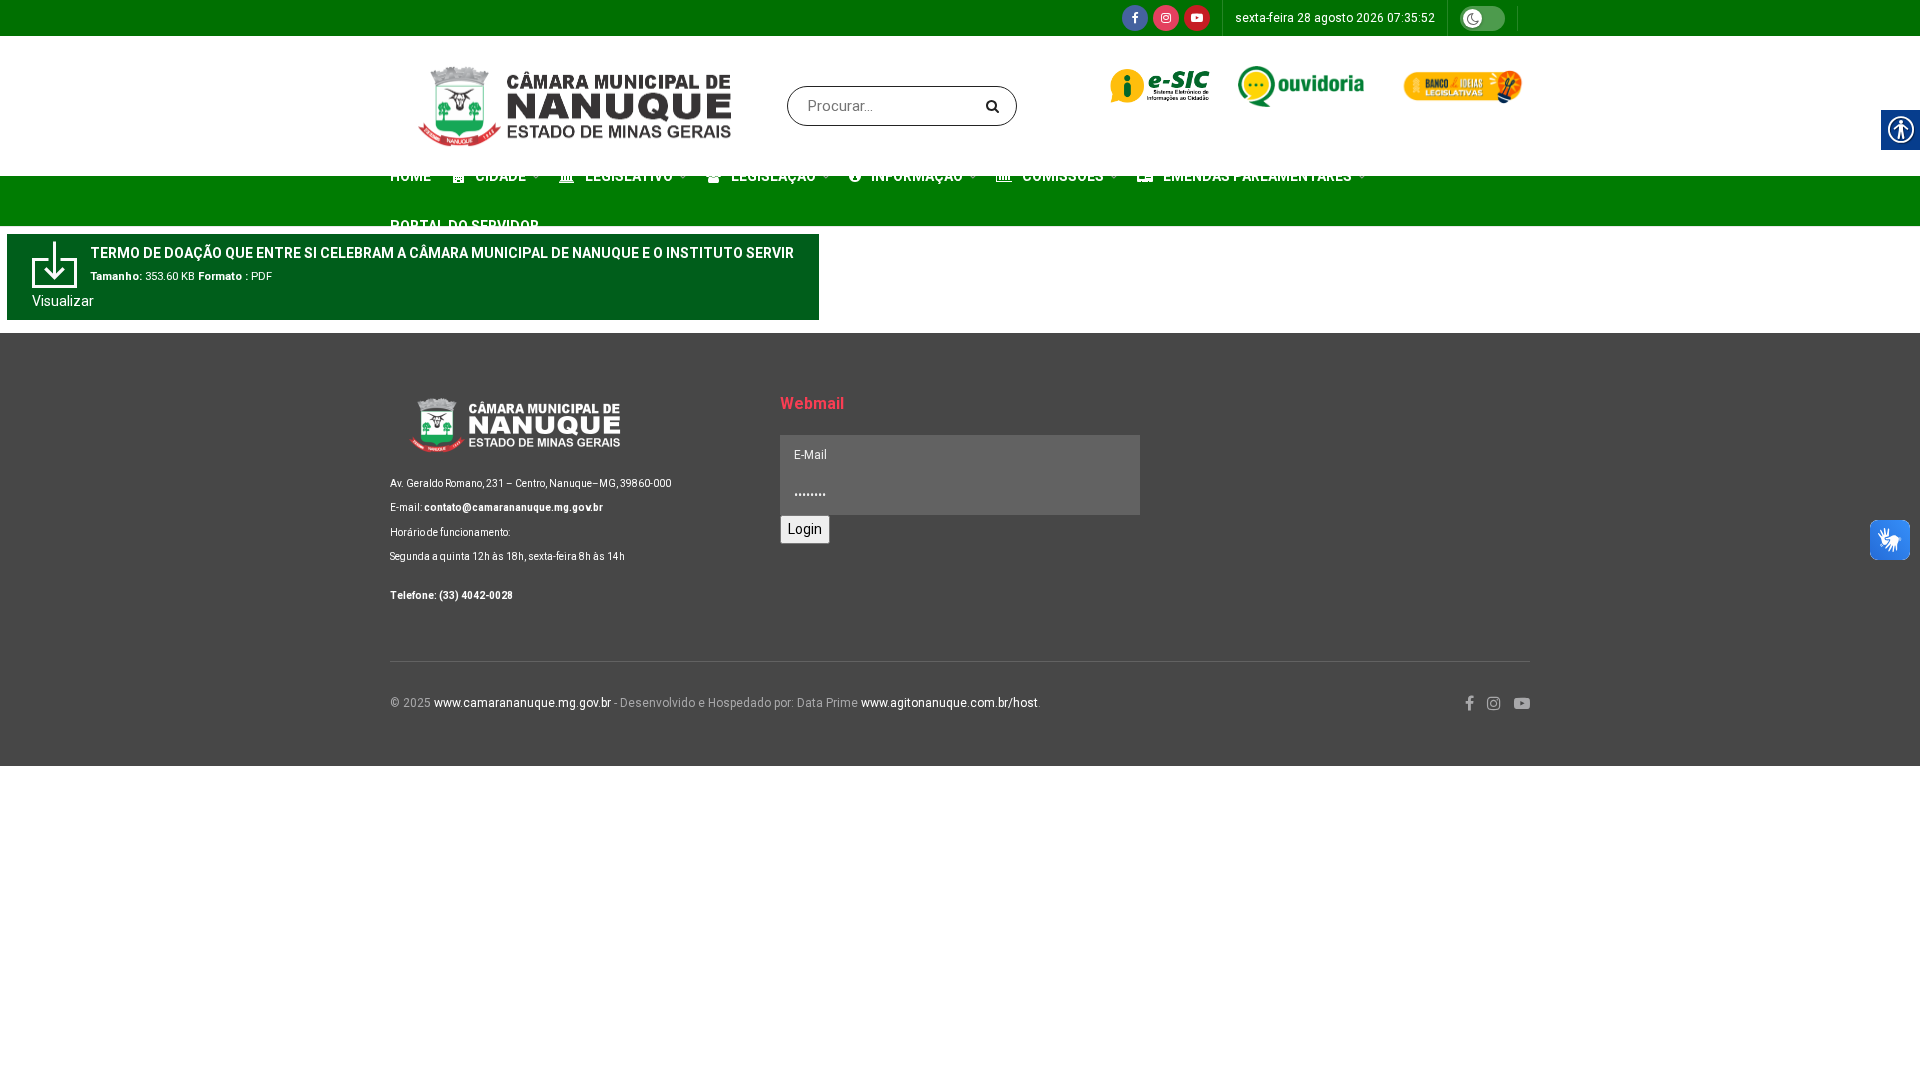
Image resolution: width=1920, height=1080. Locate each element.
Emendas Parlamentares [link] (1257, 176)
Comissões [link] (1063, 176)
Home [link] (410, 176)
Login (805, 529)
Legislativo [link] (629, 176)
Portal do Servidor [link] (464, 226)
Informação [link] (917, 176)
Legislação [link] (773, 176)
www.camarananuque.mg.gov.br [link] (522, 703)
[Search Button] (996, 106)
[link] (1135, 18)
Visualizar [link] (63, 301)
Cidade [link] (500, 176)
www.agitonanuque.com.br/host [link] (949, 703)
